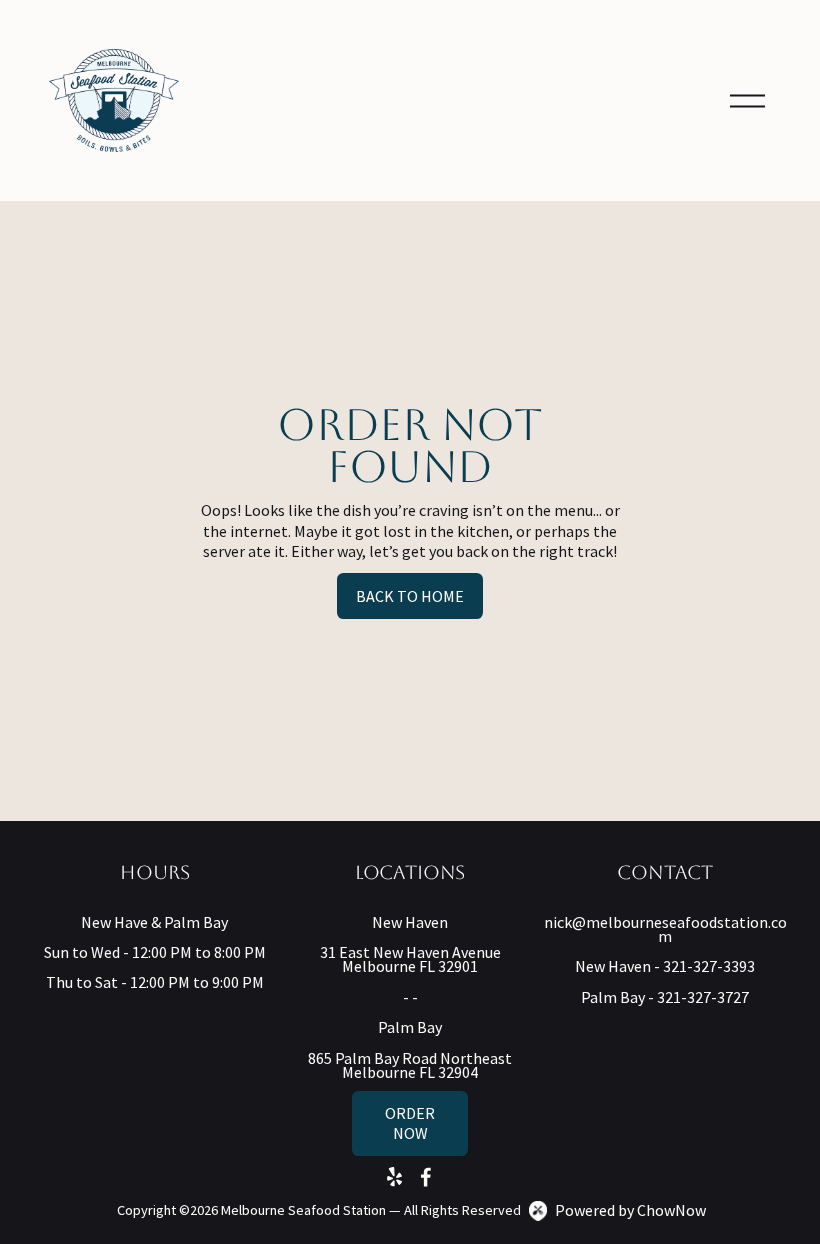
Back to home (410, 596)
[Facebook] (426, 1177)
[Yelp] (394, 1177)
